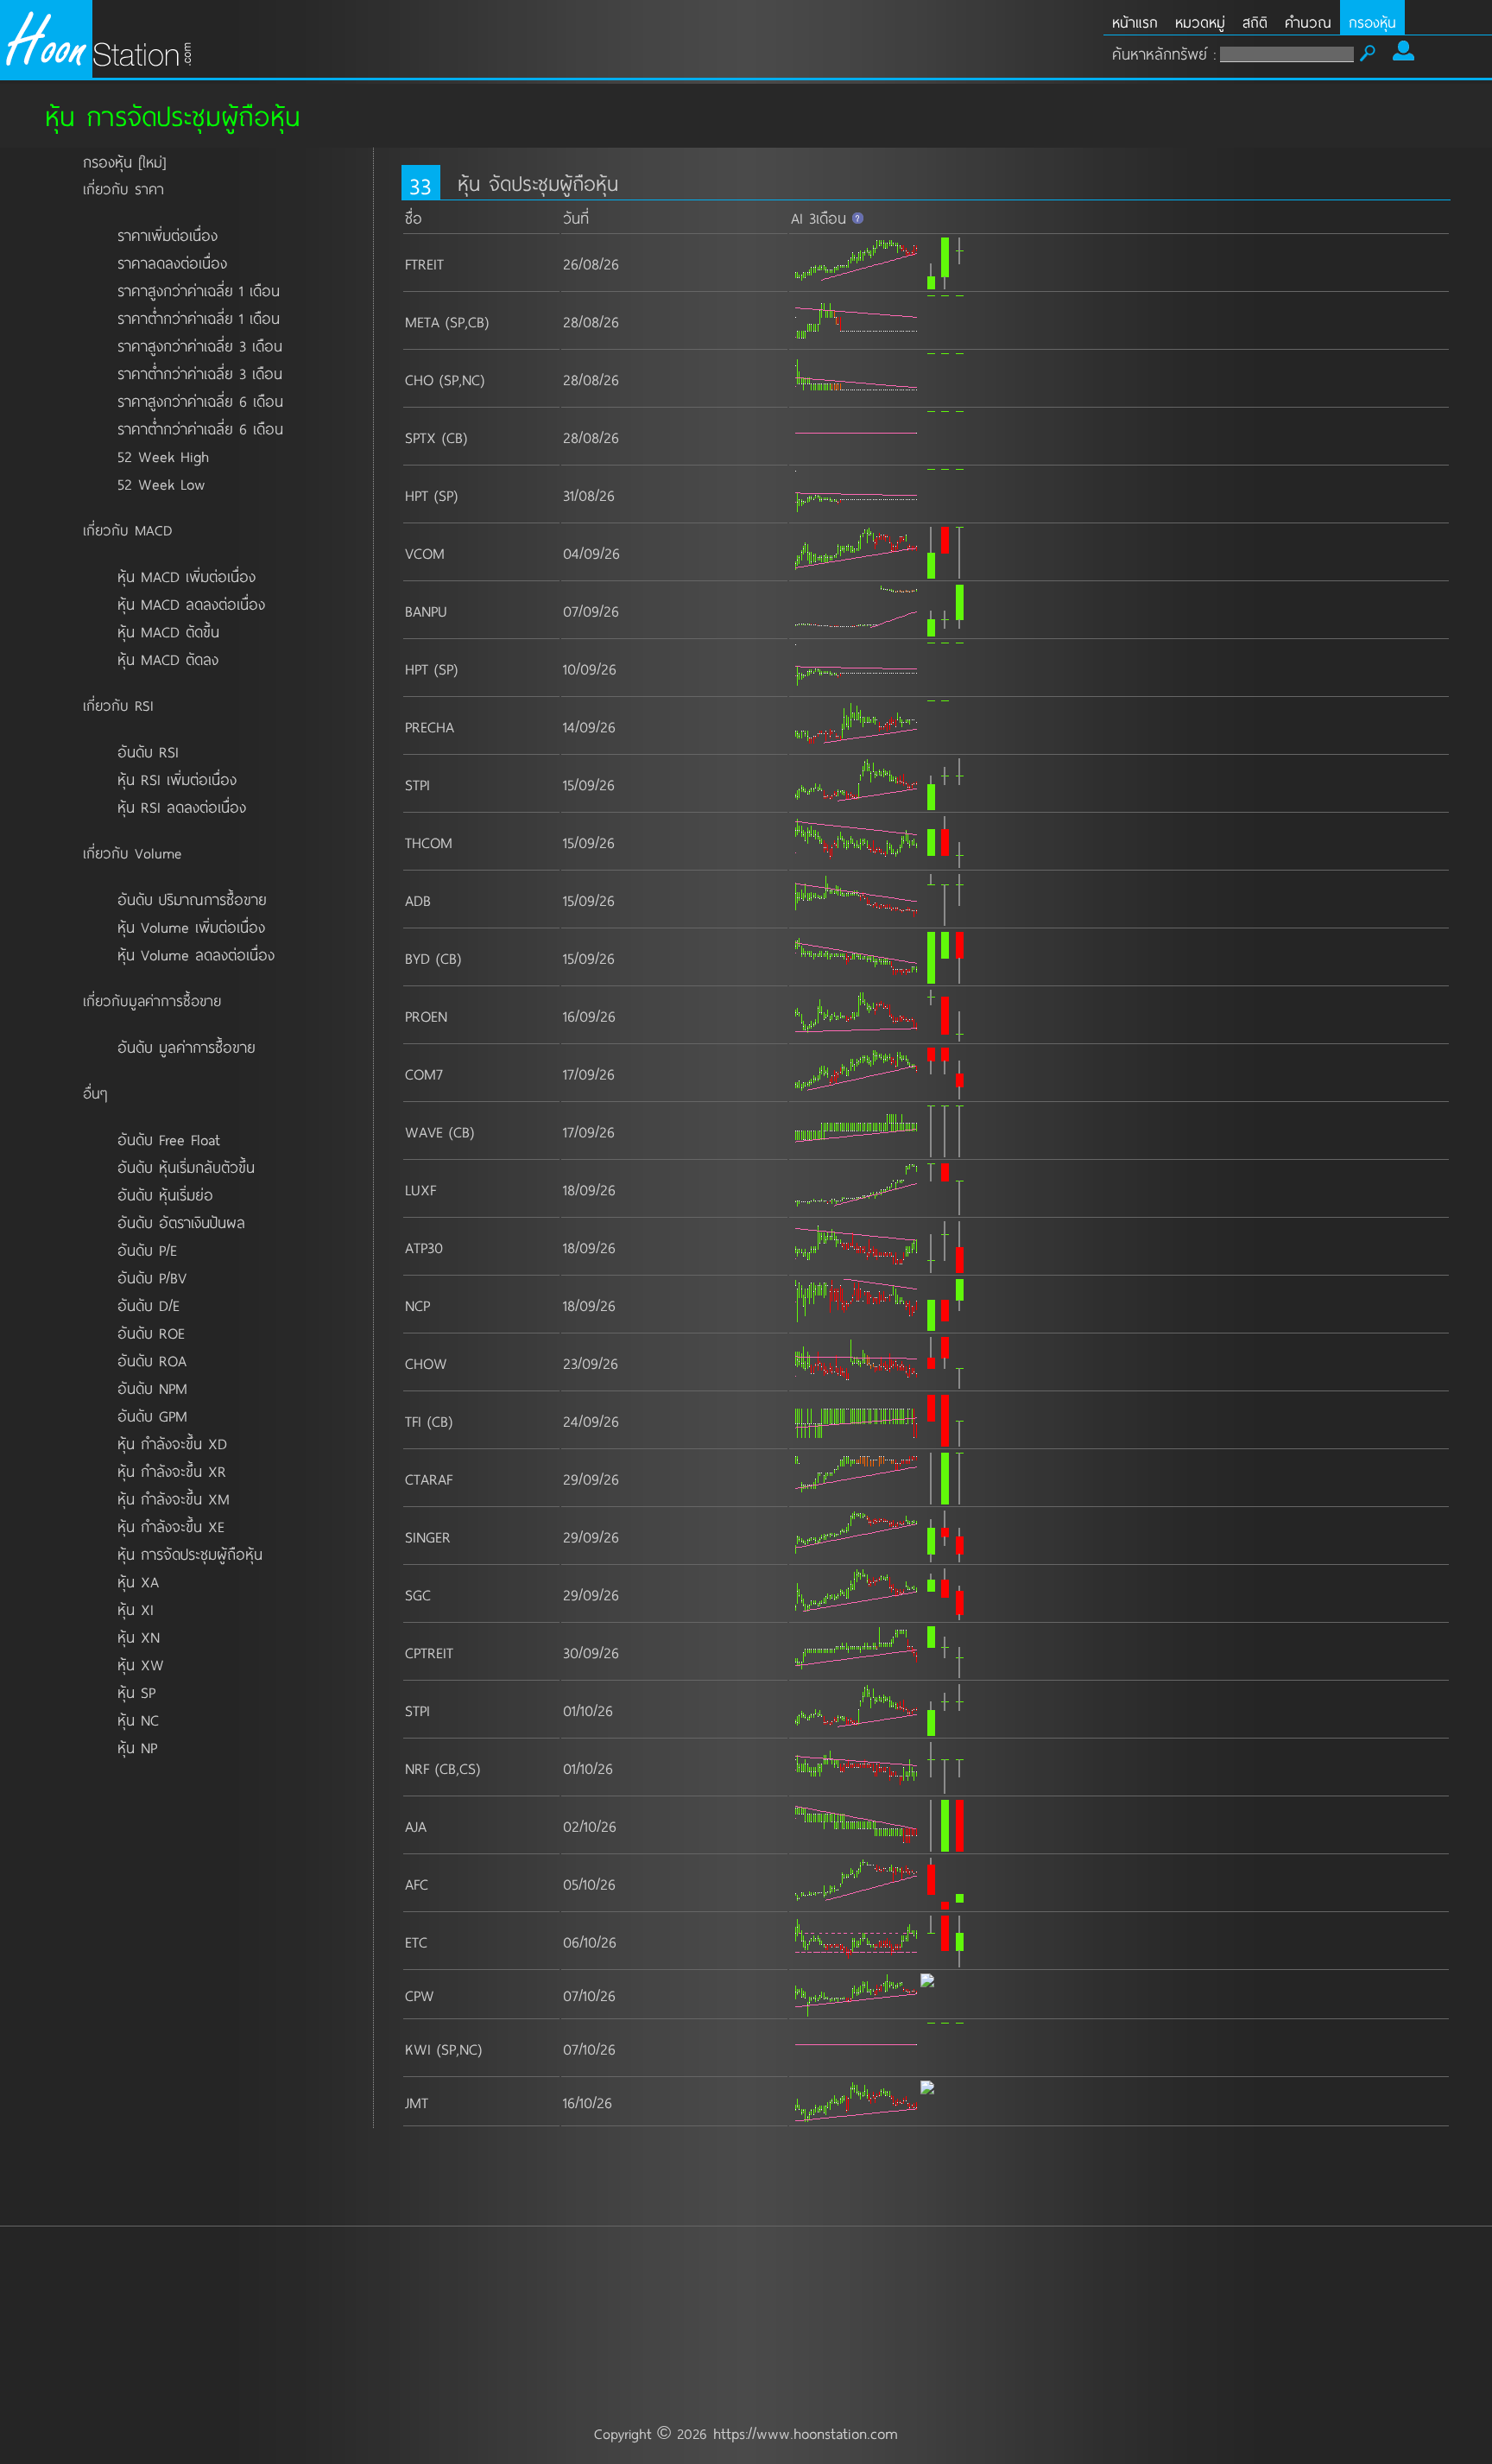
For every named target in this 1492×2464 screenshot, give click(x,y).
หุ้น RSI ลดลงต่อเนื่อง (182, 807)
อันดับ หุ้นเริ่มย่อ (165, 1194)
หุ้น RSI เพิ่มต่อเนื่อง (177, 779)
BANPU (426, 611)
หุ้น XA (138, 1581)
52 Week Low (161, 484)
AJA (416, 1826)
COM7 (424, 1074)
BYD (417, 958)
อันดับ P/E (147, 1250)
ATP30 (424, 1247)
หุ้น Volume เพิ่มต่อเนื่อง (191, 927)
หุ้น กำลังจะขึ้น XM (174, 1498)
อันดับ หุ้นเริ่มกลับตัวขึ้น (186, 1167)
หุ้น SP (136, 1692)
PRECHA (430, 726)
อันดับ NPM (152, 1388)
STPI (417, 784)
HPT (417, 495)
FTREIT (424, 263)
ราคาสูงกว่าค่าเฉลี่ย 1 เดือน (199, 290)
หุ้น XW (141, 1664)
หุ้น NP (137, 1747)
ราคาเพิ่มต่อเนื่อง (168, 235)
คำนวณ (1308, 22)
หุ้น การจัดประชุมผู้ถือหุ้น (190, 1554)
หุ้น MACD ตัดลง (168, 659)
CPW (420, 1995)
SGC (418, 1594)
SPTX (420, 437)
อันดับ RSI (148, 751)
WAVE (424, 1131)
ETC (416, 1941)
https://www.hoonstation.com (806, 2433)
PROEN (426, 1016)
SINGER (428, 1536)
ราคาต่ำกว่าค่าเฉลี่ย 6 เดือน (200, 428)
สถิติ (1255, 22)
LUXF (420, 1189)
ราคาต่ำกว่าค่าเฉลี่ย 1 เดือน (199, 318)
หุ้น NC (138, 1720)
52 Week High (163, 456)
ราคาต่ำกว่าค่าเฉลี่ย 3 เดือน (200, 373)
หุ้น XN (139, 1637)
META (422, 321)
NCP (417, 1305)
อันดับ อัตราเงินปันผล (181, 1222)
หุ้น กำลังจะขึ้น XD (172, 1443)
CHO (419, 379)
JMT (417, 2102)
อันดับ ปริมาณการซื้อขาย (192, 899)
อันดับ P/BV (152, 1277)
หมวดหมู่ (1200, 22)
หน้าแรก (1135, 22)
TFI (413, 1421)
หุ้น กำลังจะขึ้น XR (172, 1471)
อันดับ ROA (152, 1360)
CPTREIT (429, 1652)
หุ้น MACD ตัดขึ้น (168, 631)
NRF (417, 1768)
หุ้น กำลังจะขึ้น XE (171, 1526)
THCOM (429, 842)
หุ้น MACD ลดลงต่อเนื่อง (191, 604)
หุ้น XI (136, 1609)
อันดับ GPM (152, 1416)
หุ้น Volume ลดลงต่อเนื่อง (196, 954)
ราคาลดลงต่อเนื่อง (172, 263)
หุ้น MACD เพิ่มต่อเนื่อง (186, 576)
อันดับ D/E (149, 1305)
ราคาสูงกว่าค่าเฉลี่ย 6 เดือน (200, 401)
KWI (418, 2049)
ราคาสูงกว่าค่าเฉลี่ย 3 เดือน (200, 345)
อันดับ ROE (151, 1333)
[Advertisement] (746, 2276)
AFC (417, 1884)
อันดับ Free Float (169, 1139)
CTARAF (429, 1479)
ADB (418, 900)
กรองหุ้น (1372, 22)
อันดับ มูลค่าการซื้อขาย (186, 1047)
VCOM (425, 553)
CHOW (426, 1363)
